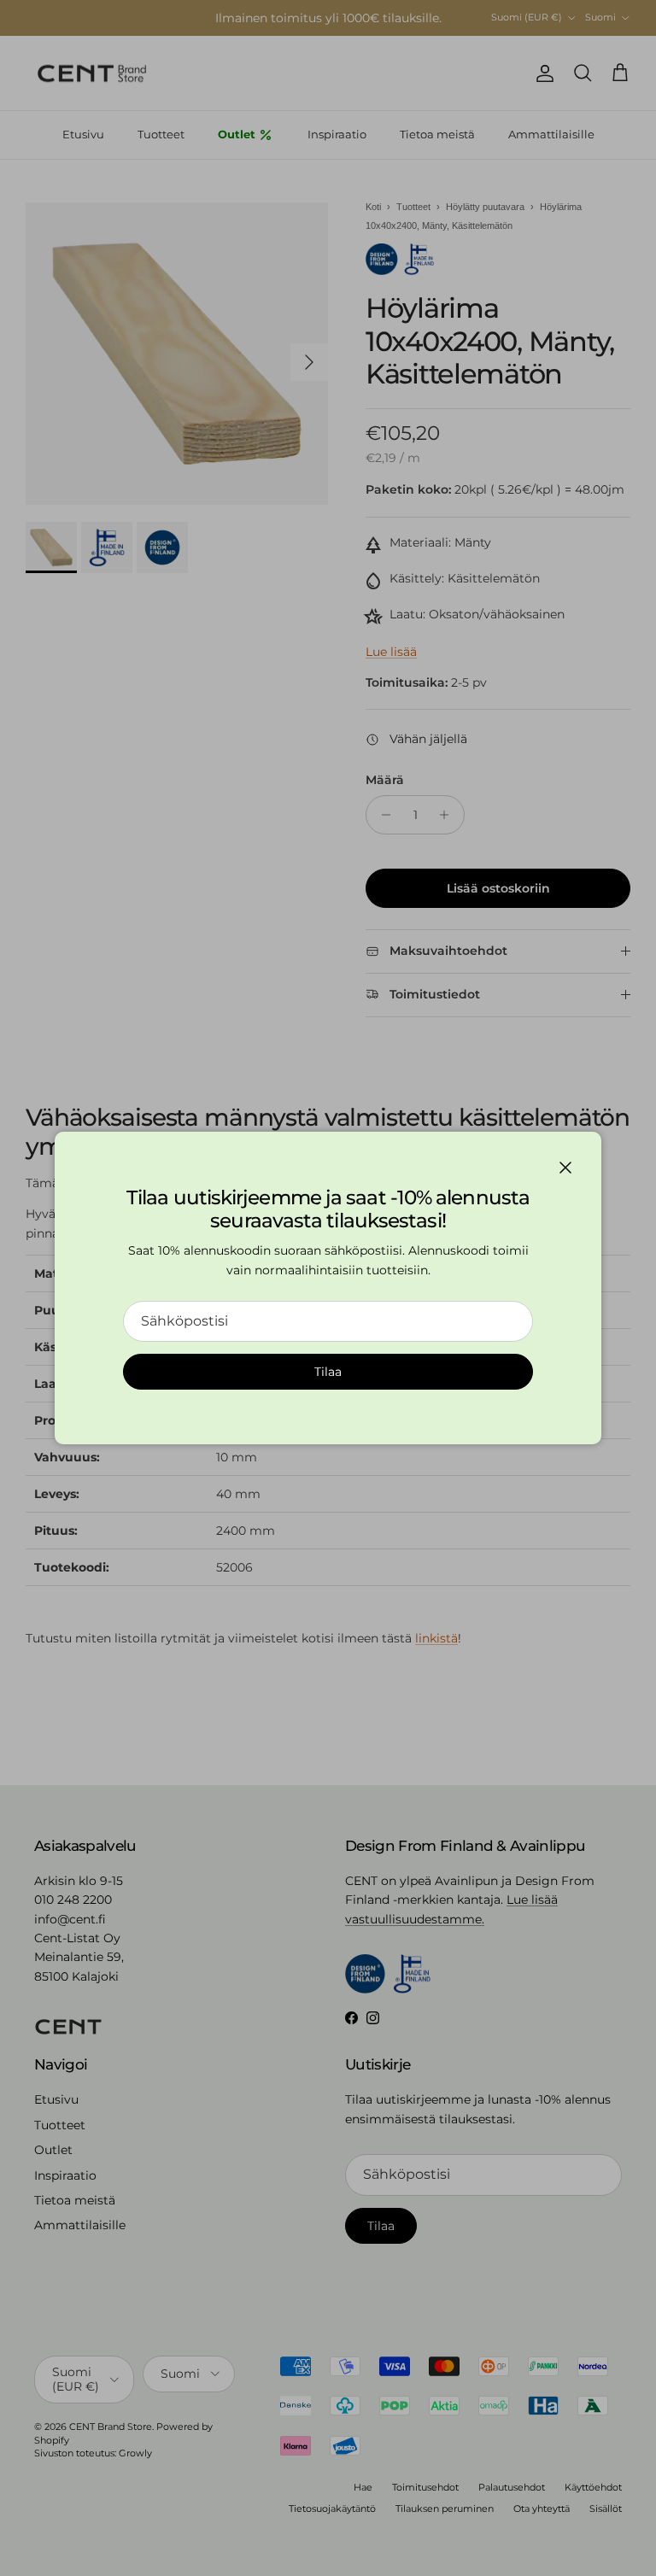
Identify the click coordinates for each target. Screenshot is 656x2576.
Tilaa (328, 1372)
